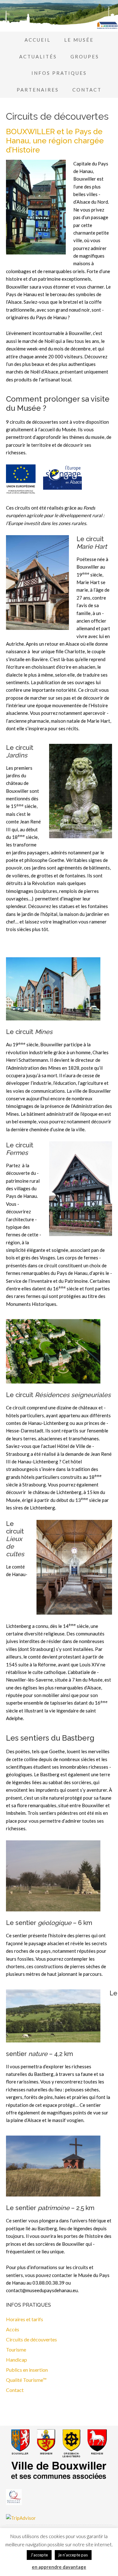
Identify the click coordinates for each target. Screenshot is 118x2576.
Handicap (17, 2360)
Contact (15, 2390)
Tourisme (16, 2349)
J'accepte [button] (39, 2555)
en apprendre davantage (59, 2567)
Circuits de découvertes (31, 2339)
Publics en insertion (27, 2370)
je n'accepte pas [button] (73, 2555)
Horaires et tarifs (25, 2319)
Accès (13, 2329)
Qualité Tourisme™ (26, 2380)
